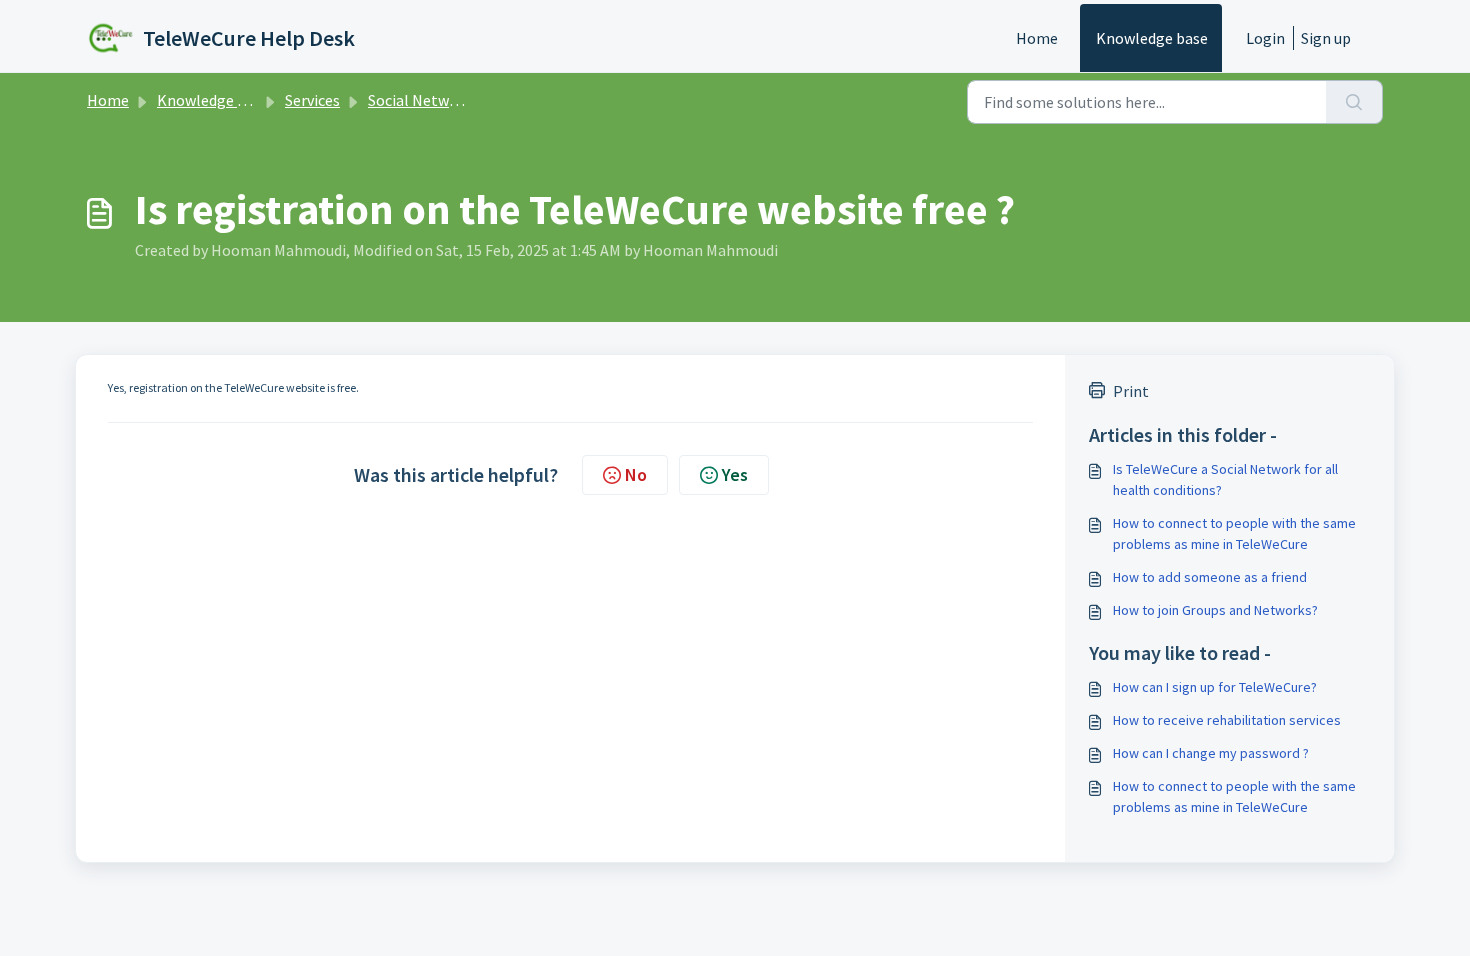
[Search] (1354, 102)
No (636, 474)
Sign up (1326, 38)
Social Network (420, 100)
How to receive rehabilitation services (1227, 720)
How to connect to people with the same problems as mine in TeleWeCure (1234, 533)
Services (312, 100)
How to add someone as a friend (1210, 577)
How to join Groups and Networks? (1215, 610)
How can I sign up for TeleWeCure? (1215, 687)
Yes (735, 474)
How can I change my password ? (1211, 753)
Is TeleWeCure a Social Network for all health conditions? (1225, 479)
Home (1037, 38)
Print (1131, 391)
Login (1265, 38)
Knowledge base (1152, 38)
